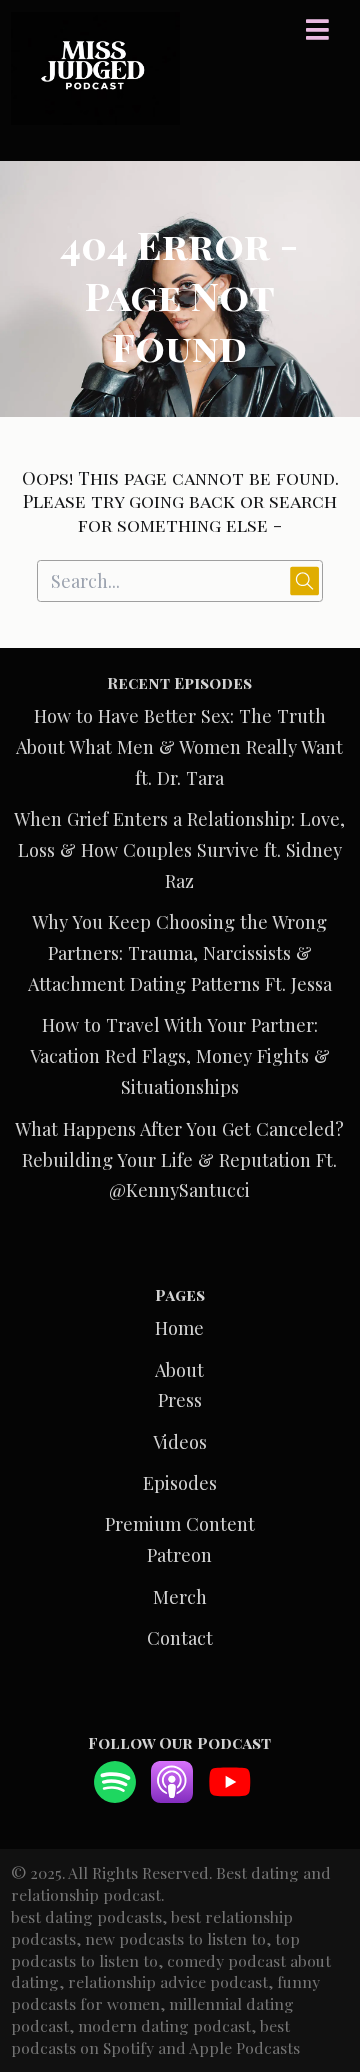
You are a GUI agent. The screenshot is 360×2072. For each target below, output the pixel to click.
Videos (180, 1441)
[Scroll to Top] (321, 1967)
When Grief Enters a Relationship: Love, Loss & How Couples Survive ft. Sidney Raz (179, 849)
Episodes (180, 1482)
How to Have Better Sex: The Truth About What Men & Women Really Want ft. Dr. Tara (179, 746)
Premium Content (180, 1523)
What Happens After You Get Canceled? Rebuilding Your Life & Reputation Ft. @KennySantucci (179, 1159)
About (179, 1369)
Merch (180, 1596)
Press (180, 1399)
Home (179, 1327)
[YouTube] (230, 1795)
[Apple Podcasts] (172, 1795)
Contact (180, 1637)
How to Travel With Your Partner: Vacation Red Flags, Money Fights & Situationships (180, 1055)
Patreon (179, 1554)
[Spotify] (115, 1795)
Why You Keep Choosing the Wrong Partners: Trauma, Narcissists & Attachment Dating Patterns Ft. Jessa (180, 952)
